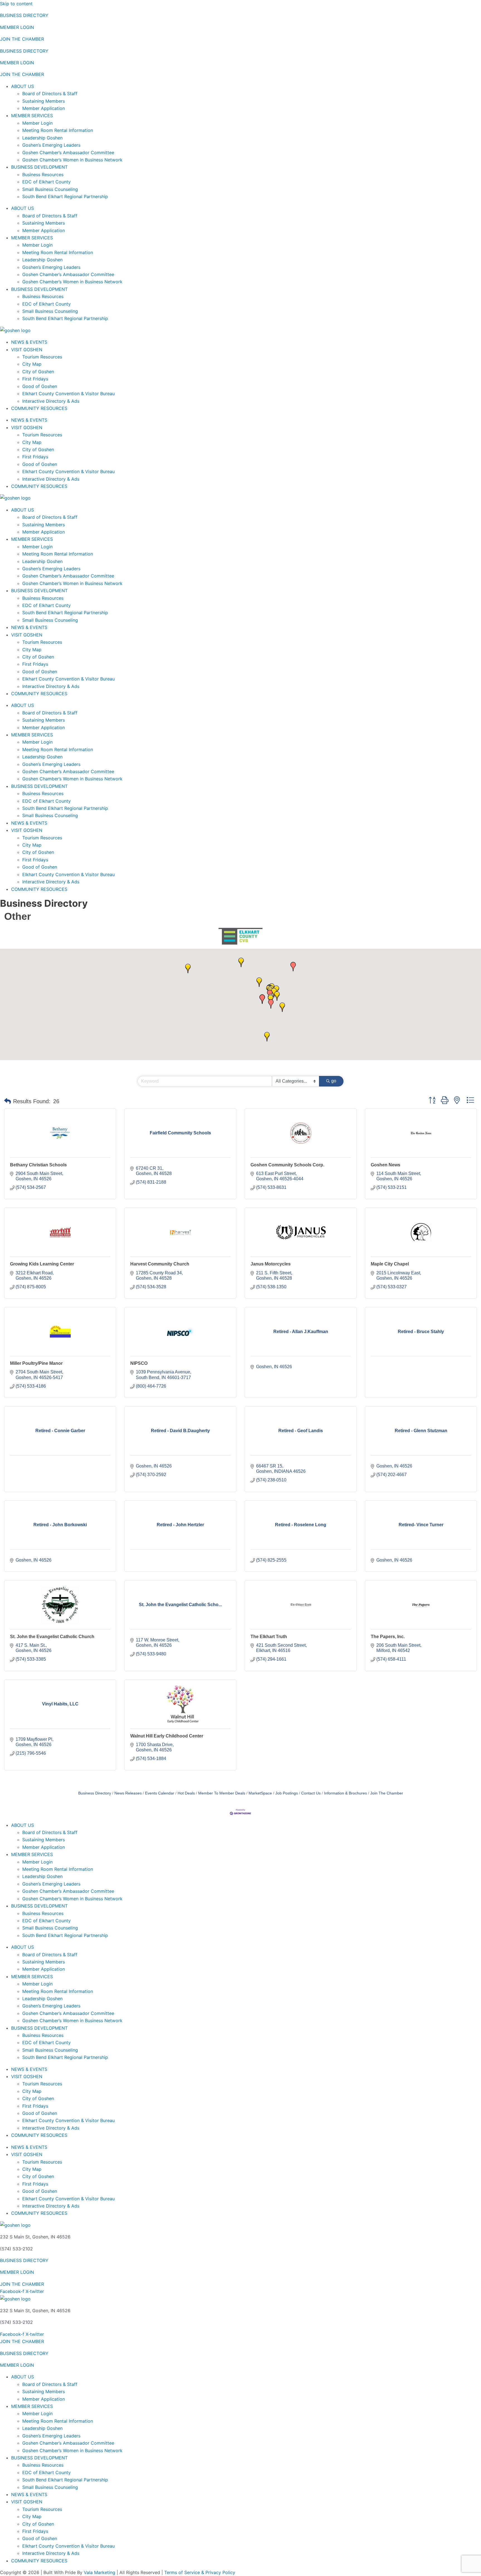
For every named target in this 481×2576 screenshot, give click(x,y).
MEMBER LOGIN (17, 27)
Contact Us (311, 1793)
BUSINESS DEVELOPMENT (39, 167)
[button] (188, 969)
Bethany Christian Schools (38, 1165)
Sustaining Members (44, 101)
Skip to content (16, 4)
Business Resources (43, 174)
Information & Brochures (345, 1793)
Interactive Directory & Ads (51, 401)
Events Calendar (160, 1793)
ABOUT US (23, 86)
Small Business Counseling (50, 189)
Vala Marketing (100, 2572)
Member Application (44, 108)
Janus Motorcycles (271, 1264)
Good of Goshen (40, 386)
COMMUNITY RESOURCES (39, 408)
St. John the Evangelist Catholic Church (52, 1637)
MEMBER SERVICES (32, 115)
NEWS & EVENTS (29, 342)
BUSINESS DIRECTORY (24, 15)
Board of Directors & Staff (50, 94)
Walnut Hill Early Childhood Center (167, 1736)
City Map (32, 364)
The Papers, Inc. (388, 1637)
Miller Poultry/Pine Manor (36, 1363)
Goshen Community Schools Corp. (287, 1165)
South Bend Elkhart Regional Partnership (65, 196)
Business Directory (95, 1793)
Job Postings (287, 1793)
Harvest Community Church (160, 1264)
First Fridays (35, 379)
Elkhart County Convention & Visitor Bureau (68, 394)
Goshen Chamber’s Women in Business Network (72, 160)
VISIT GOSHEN (27, 350)
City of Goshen (38, 372)
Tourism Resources (42, 357)
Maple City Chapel (390, 1264)
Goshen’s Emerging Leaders (51, 145)
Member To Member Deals (222, 1793)
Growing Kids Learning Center (42, 1264)
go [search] (334, 1081)
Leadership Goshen (42, 138)
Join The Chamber (387, 1793)
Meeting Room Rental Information (58, 130)
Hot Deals (186, 1793)
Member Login (37, 123)
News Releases (128, 1793)
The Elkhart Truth (269, 1637)
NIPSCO (139, 1363)
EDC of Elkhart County (46, 182)
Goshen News (386, 1165)
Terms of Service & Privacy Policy (200, 2572)
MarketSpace (260, 1793)
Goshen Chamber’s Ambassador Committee (68, 153)
